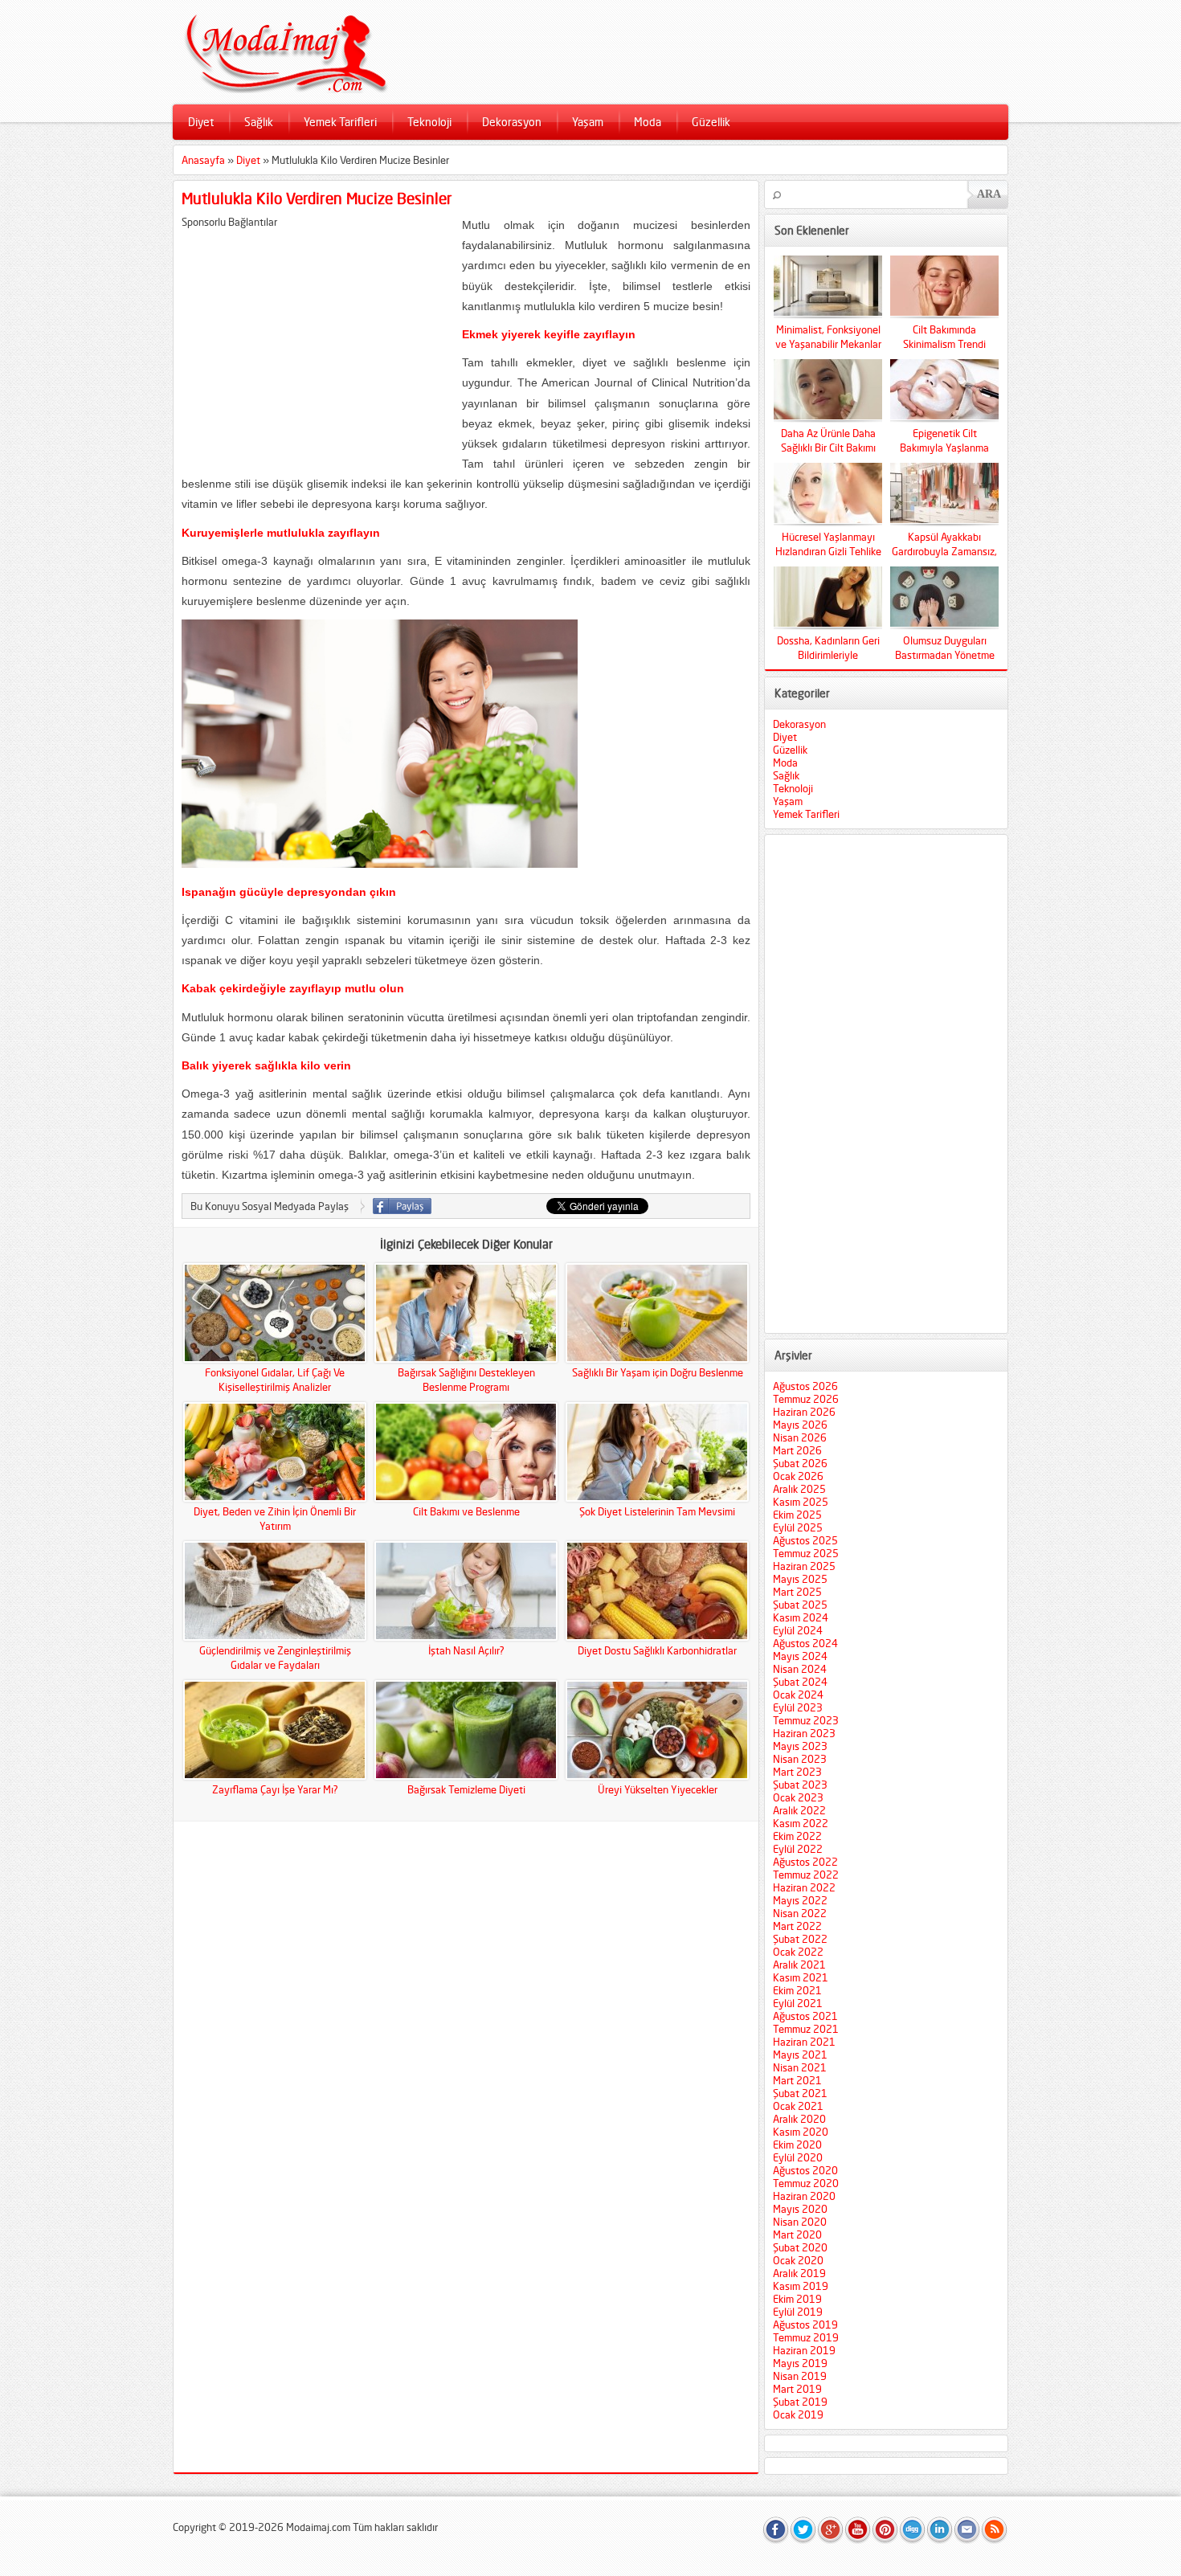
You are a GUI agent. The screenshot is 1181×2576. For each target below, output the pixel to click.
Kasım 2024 (801, 1617)
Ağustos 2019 (805, 2325)
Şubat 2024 (800, 1682)
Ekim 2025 (797, 1515)
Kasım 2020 (801, 2132)
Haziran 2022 (804, 1887)
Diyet (201, 122)
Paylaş (402, 1206)
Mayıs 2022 (800, 1900)
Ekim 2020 (797, 2145)
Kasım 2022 (801, 1823)
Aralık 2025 (799, 1489)
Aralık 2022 (799, 1810)
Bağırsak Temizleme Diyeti (466, 1789)
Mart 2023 (797, 1772)
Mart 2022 (797, 1926)
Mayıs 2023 (800, 1746)
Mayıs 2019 (800, 2363)
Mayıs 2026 (800, 1425)
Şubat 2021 (800, 2093)
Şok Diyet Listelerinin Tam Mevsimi (657, 1511)
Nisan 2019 (800, 2376)
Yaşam (588, 122)
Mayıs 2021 (800, 2055)
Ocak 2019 (798, 2414)
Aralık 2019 (799, 2273)
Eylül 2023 (798, 1707)
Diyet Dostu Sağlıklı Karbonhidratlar (657, 1650)
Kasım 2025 (801, 1502)
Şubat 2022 (800, 1939)
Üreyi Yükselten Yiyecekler (658, 1789)
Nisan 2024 (800, 1669)
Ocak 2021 (798, 2106)
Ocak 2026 (798, 1476)
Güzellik (711, 122)
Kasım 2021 (801, 1977)
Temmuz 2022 (806, 1875)
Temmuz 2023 (806, 1720)
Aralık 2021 (799, 1965)
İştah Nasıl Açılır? (466, 1650)
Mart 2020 (797, 2235)
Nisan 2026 (800, 1437)
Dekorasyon (512, 122)
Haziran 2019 (804, 2350)
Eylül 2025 (798, 1527)
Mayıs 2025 (800, 1579)
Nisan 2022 (800, 1913)
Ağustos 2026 (805, 1386)
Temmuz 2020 (806, 2183)
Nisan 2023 (800, 1759)
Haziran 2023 (804, 1733)
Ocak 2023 (798, 1797)
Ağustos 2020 (805, 2170)
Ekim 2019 (797, 2299)
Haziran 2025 (804, 1566)
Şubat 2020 (800, 2247)
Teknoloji (429, 122)
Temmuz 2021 (806, 2029)
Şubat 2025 (800, 1605)
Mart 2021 (797, 2080)
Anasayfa (203, 160)
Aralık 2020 (799, 2119)
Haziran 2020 (804, 2196)
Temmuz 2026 (806, 1399)
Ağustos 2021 (805, 2016)
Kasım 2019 (801, 2286)
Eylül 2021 (798, 2003)
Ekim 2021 (797, 1990)
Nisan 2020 (800, 2222)
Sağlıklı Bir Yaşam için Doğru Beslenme (658, 1372)
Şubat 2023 (800, 1785)
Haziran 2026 (804, 1412)
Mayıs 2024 (800, 1656)
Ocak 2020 (798, 2260)
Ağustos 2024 (805, 1643)
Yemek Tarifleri (340, 122)
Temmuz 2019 (806, 2337)
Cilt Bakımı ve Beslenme (466, 1511)
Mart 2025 (797, 1592)
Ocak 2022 (798, 1952)
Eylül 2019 (798, 2312)
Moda (648, 122)
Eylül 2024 (798, 1630)
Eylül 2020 (798, 2157)
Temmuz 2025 (806, 1553)
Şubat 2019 (800, 2402)
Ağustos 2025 (805, 1540)
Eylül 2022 (798, 1849)
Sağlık (259, 122)
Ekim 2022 (797, 1836)
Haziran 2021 (804, 2042)
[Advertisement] (317, 341)
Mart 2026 (797, 1450)
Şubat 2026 (800, 1463)
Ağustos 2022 (805, 1862)
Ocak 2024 (798, 1695)
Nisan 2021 (800, 2067)
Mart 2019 (797, 2389)
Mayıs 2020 (800, 2209)
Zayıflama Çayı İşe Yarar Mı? (275, 1789)
